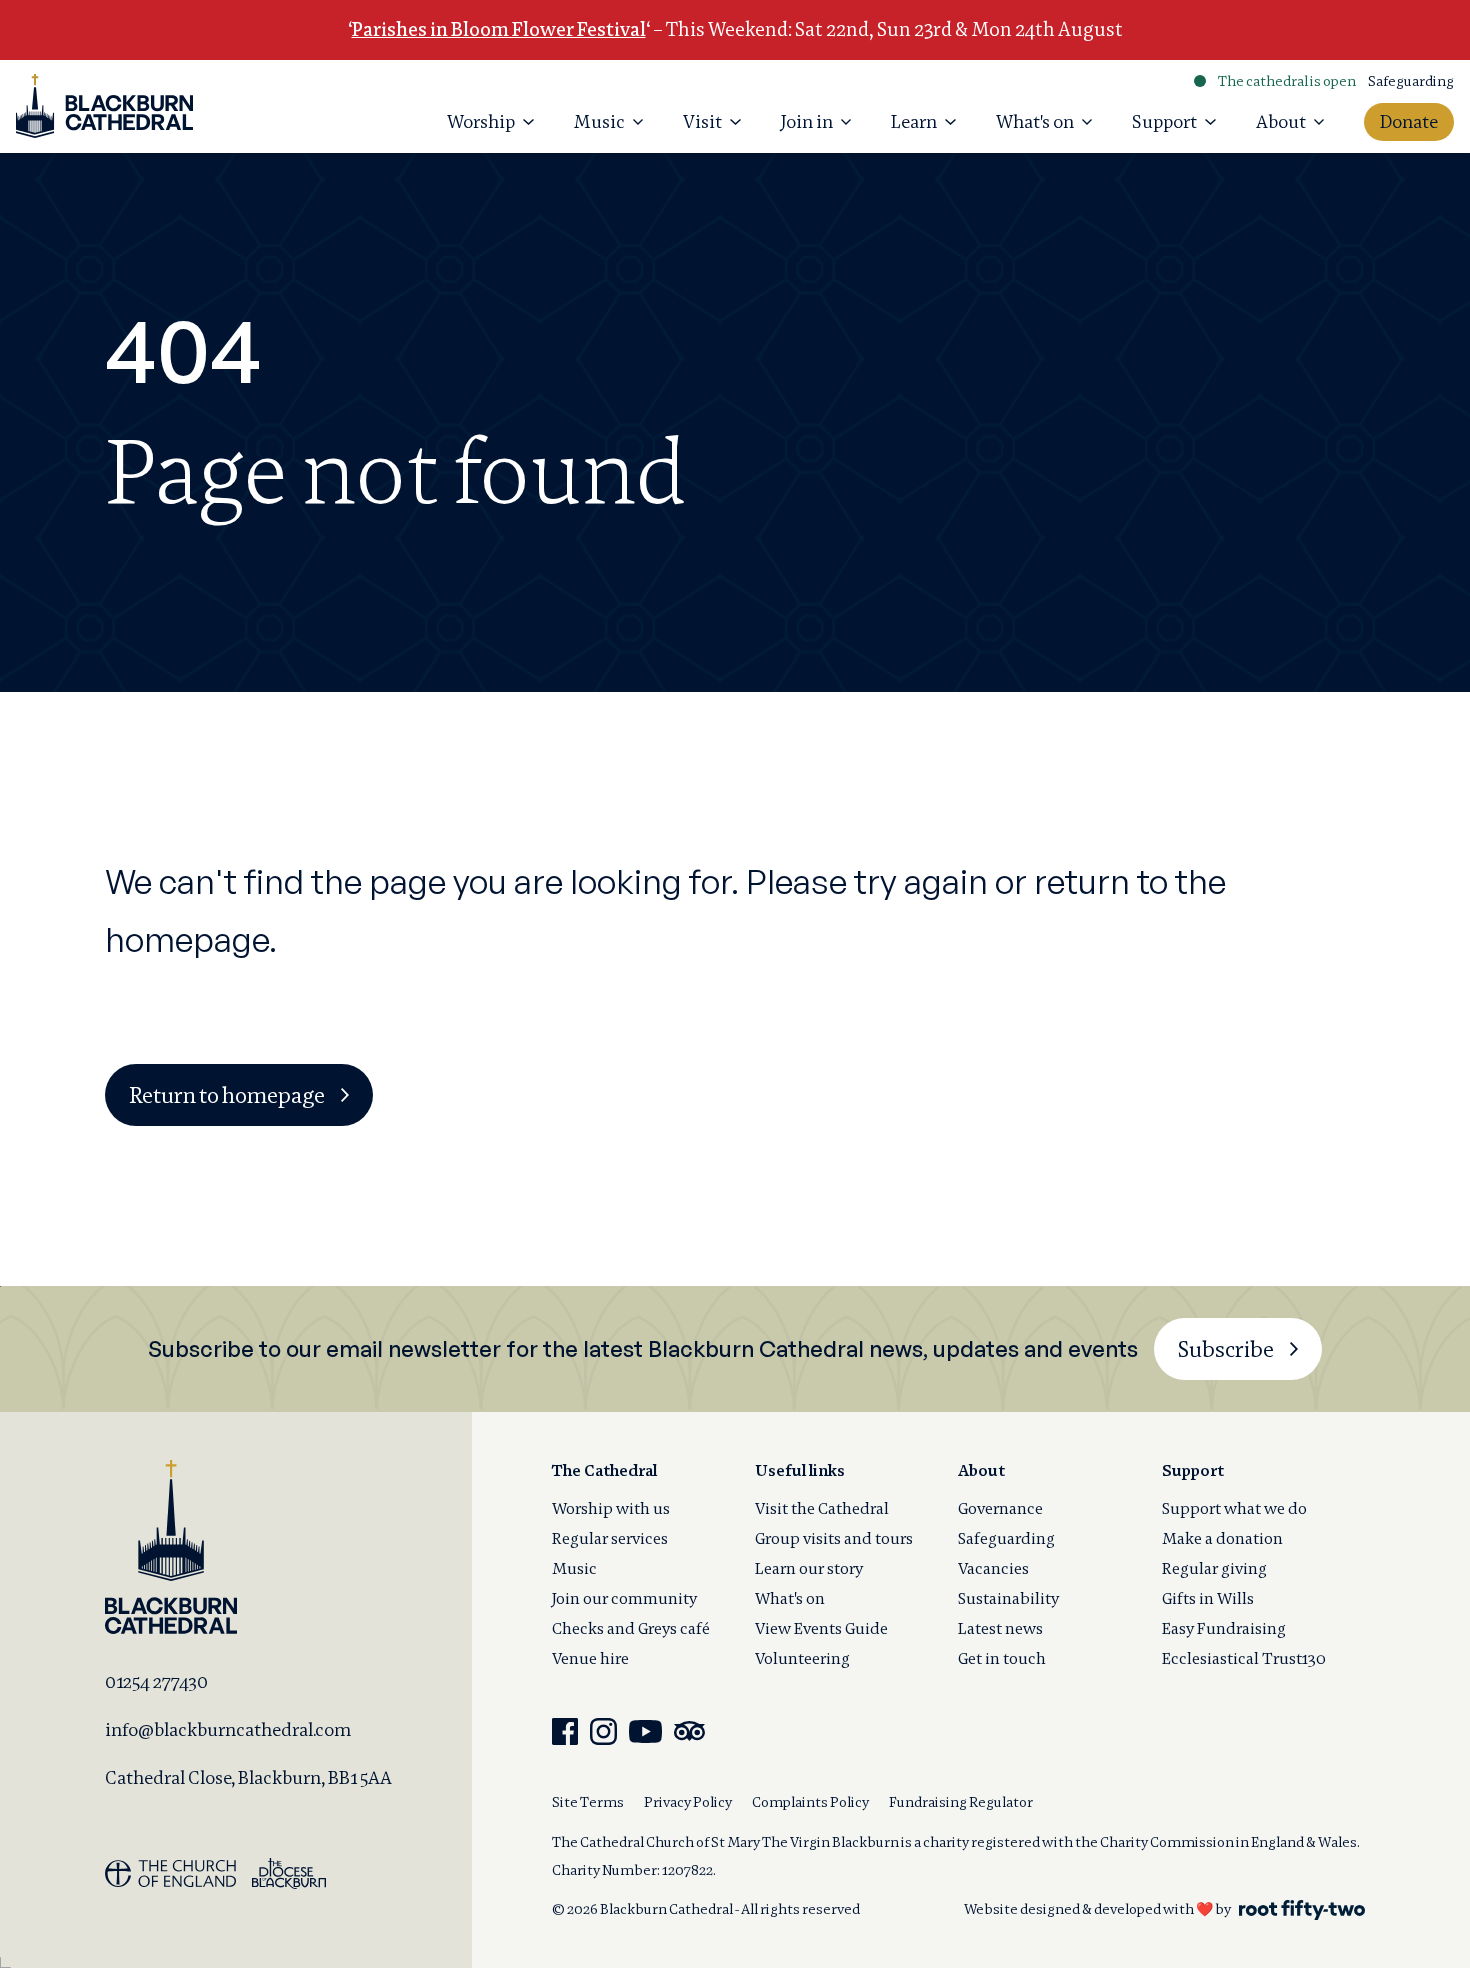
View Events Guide (821, 1628)
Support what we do (1234, 1508)
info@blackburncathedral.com (228, 1729)
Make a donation (1222, 1538)
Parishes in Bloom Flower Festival (499, 29)
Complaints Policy (810, 1802)
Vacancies (993, 1568)
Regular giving (1214, 1568)
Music (574, 1568)
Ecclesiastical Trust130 (1244, 1658)
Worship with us (611, 1508)
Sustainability (1008, 1598)
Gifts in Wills (1208, 1598)
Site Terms (588, 1802)
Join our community (624, 1598)
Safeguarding (1411, 81)
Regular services (610, 1538)
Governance (1000, 1508)
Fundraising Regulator (961, 1802)
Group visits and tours (834, 1538)
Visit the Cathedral (822, 1508)
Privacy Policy (688, 1802)
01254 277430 (156, 1681)
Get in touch (1002, 1658)
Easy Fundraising (1224, 1628)
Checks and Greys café (631, 1628)
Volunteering (802, 1658)
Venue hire (590, 1658)
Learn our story (809, 1568)
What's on (790, 1598)
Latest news (1000, 1628)
